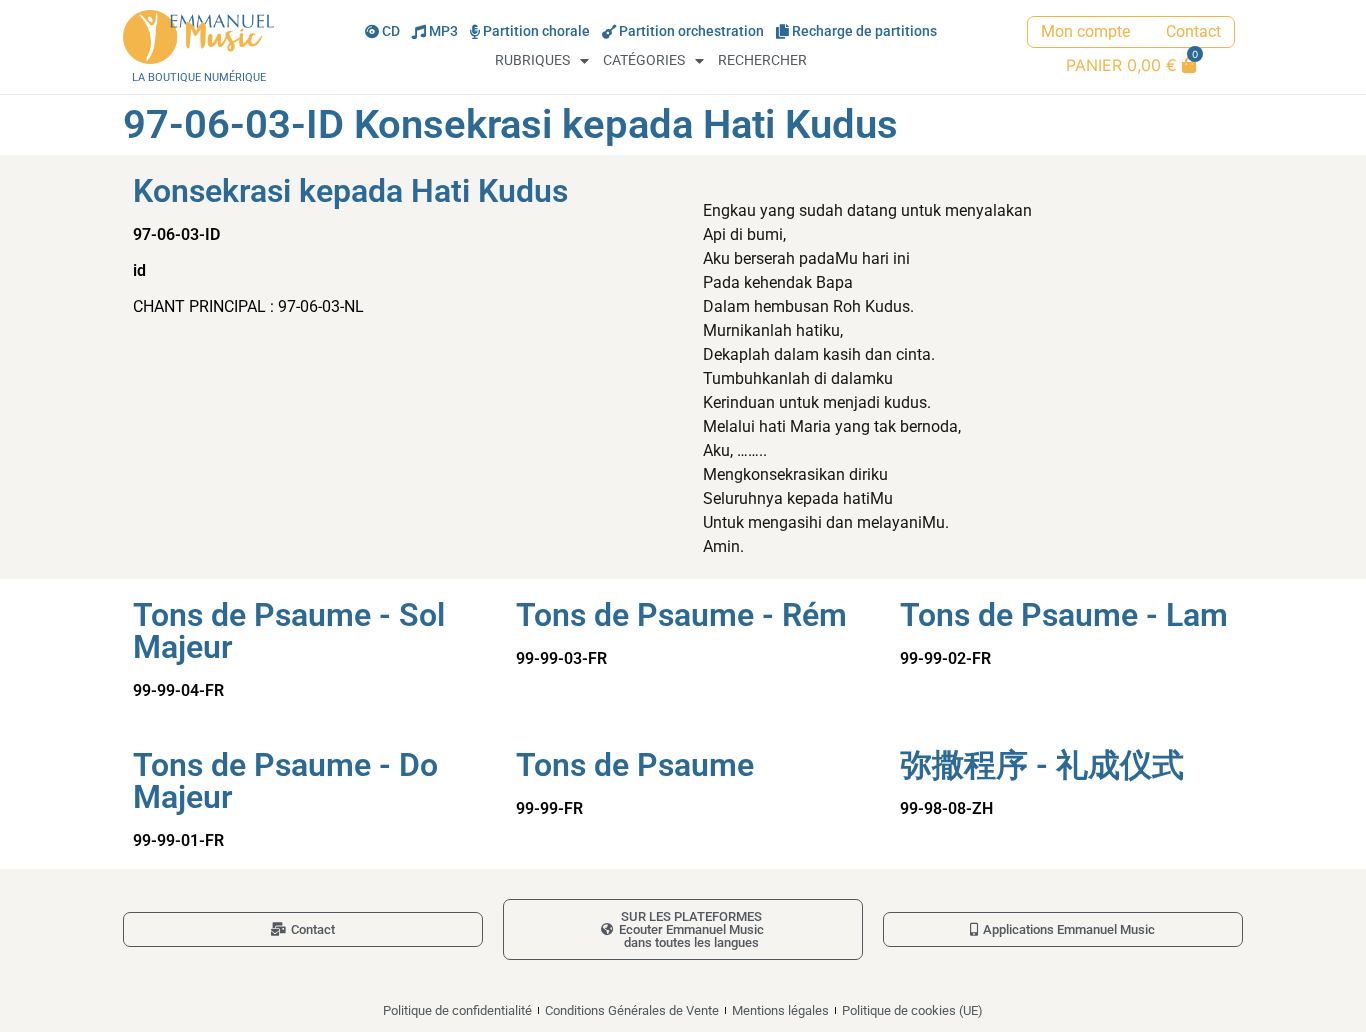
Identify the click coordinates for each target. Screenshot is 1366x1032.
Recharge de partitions (864, 31)
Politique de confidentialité (457, 1010)
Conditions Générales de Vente (632, 1010)
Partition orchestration (691, 31)
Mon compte (1085, 31)
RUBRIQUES (532, 60)
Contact (1193, 31)
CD (391, 31)
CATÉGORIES (644, 60)
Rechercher (762, 60)
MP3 (443, 31)
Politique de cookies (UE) (912, 1010)
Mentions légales (780, 1010)
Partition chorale (536, 31)
